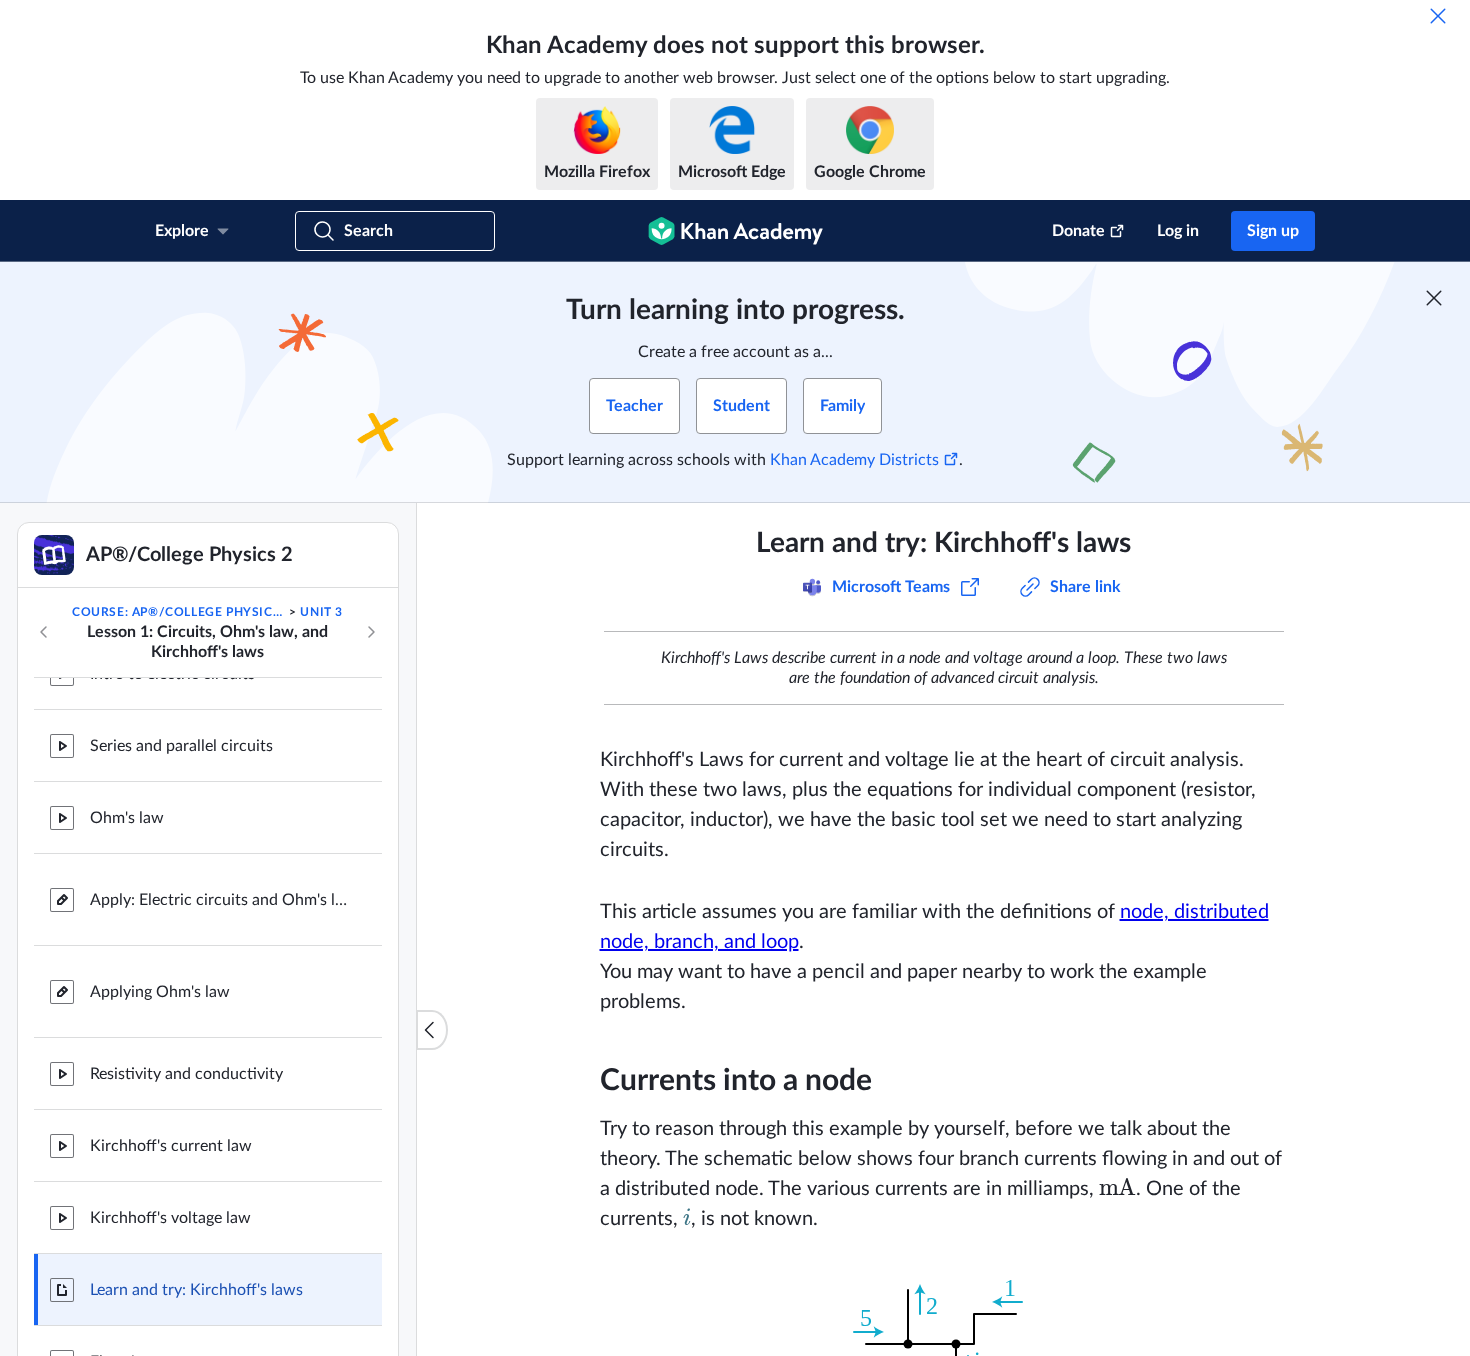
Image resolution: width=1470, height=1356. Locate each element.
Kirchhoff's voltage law (170, 1218)
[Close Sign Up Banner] (1434, 298)
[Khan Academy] (735, 231)
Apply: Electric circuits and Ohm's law (220, 900)
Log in (1178, 231)
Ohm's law (127, 818)
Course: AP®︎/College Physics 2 (179, 612)
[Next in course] (371, 632)
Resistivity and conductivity (186, 1074)
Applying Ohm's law (160, 992)
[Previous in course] (44, 632)
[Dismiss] (1438, 16)
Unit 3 (321, 612)
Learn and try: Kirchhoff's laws (196, 1290)
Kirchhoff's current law (171, 1146)
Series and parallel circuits (181, 746)
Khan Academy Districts (854, 460)
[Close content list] (432, 1030)
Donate (1078, 231)
